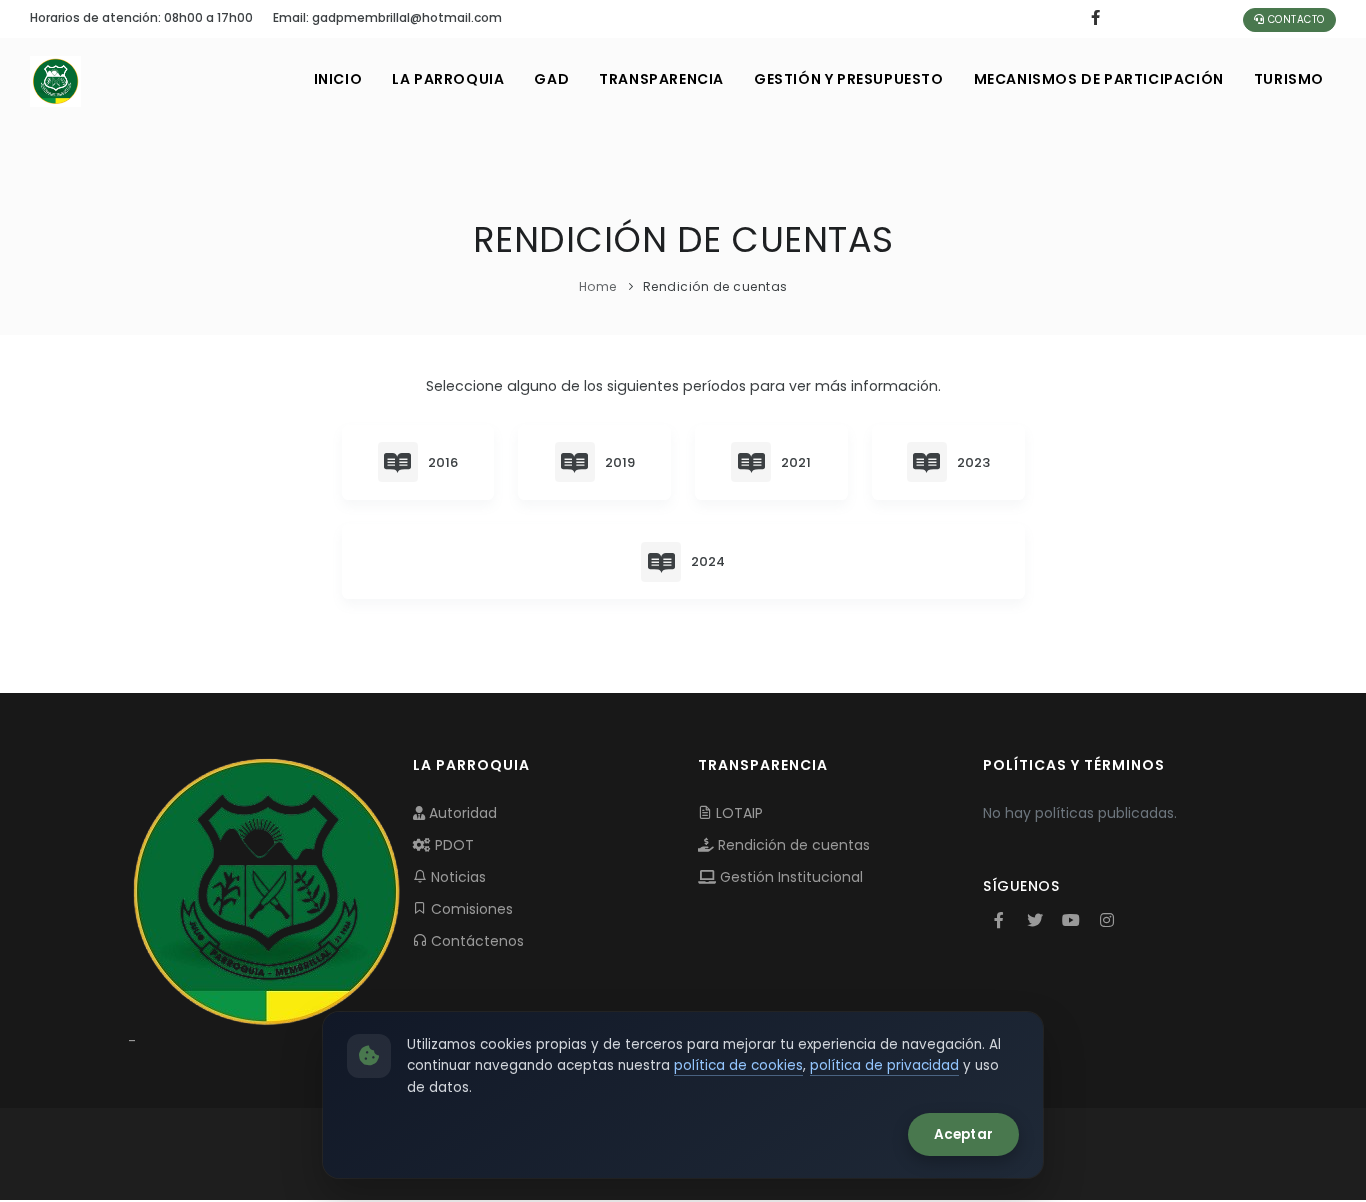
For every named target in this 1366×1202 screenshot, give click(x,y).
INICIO (338, 79)
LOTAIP (737, 813)
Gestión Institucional (789, 877)
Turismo (1289, 79)
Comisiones (470, 909)
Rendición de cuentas (792, 845)
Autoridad (461, 813)
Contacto (1294, 19)
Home (598, 286)
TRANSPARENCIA (661, 79)
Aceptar (963, 1134)
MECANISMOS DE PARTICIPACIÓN (1099, 79)
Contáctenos (475, 941)
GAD (551, 79)
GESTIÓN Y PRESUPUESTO (849, 79)
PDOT (452, 845)
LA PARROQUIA (448, 79)
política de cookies (738, 1065)
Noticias (456, 877)
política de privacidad (884, 1065)
